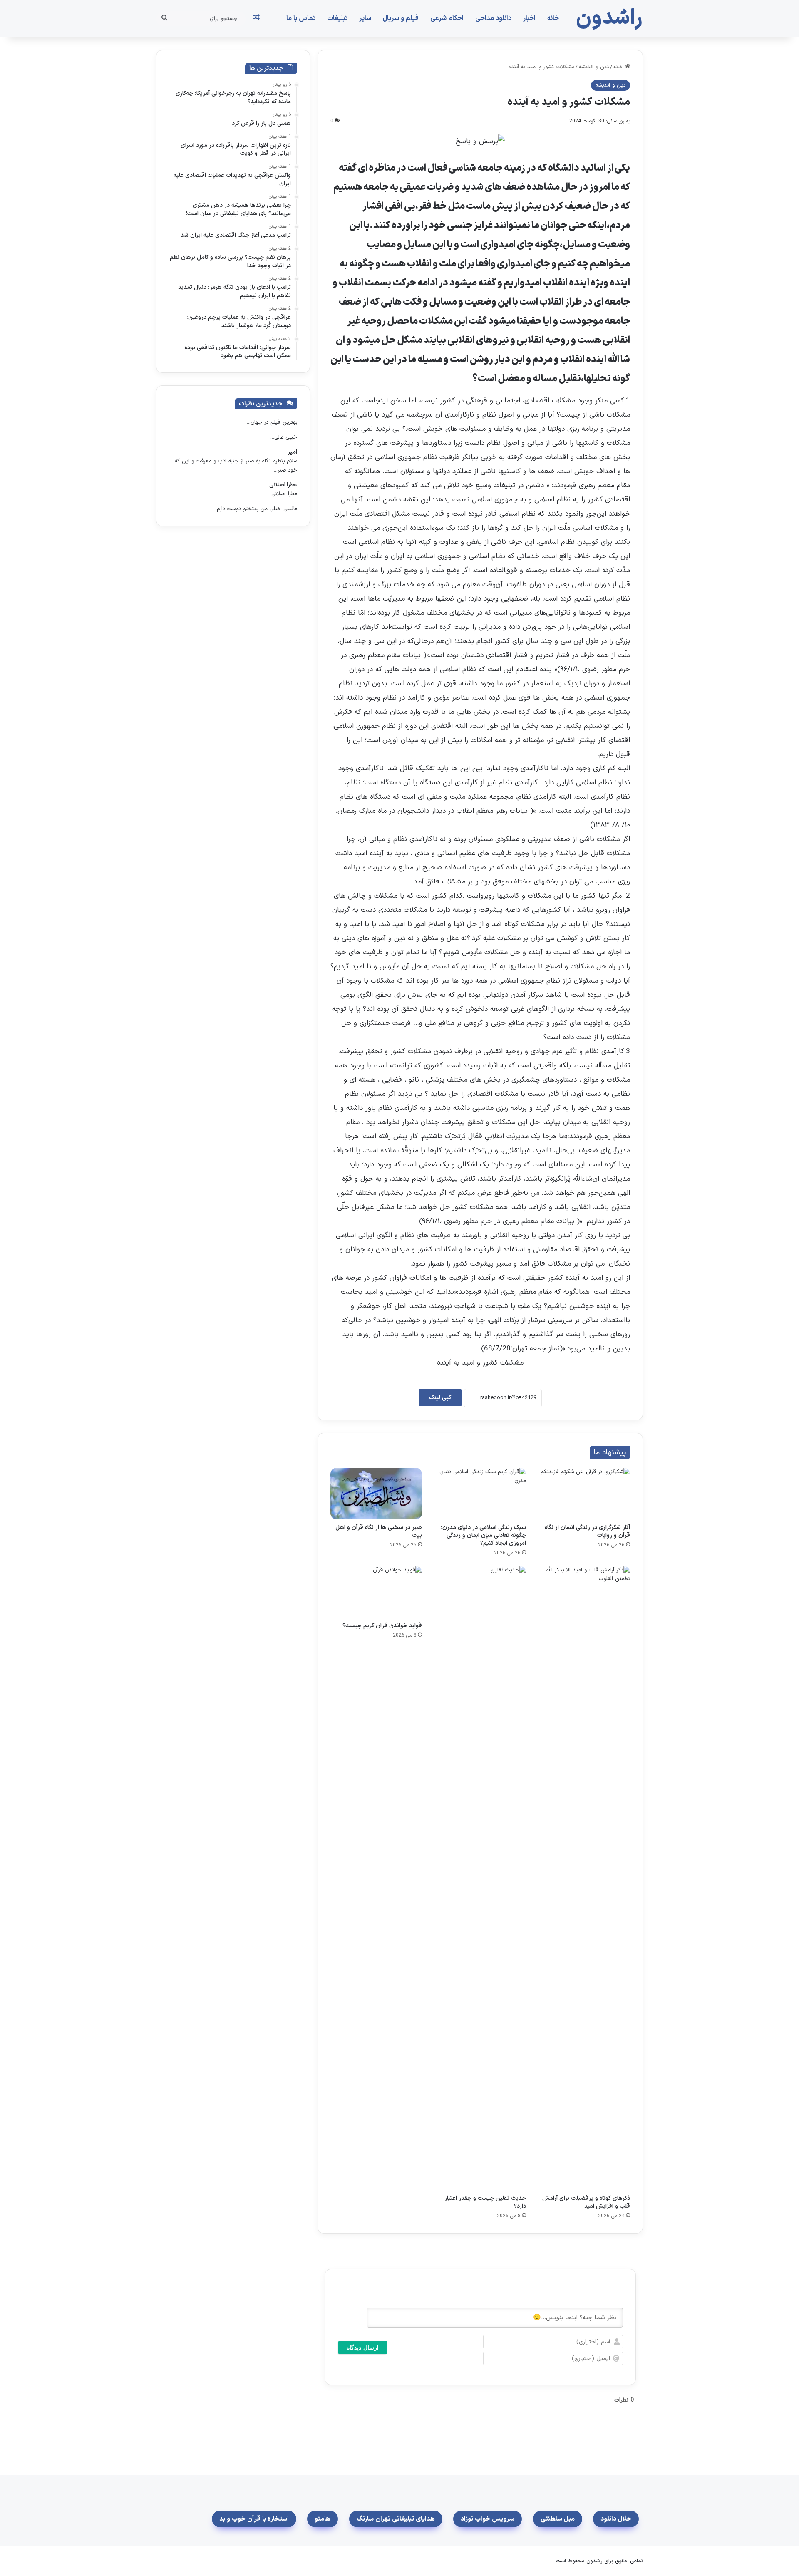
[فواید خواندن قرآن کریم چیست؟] (376, 1592)
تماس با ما (301, 18)
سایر (365, 18)
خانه (553, 18)
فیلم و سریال (401, 18)
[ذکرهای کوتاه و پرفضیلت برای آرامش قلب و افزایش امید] (584, 1878)
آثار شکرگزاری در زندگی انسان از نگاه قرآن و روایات (587, 1531)
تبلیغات (337, 18)
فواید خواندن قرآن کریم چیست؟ (382, 1626)
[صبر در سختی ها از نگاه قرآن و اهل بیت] (376, 1494)
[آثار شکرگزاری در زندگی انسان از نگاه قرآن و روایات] (584, 1494)
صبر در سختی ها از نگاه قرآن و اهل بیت (379, 1531)
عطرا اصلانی (283, 485)
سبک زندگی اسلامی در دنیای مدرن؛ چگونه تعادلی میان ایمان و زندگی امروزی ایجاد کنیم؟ (483, 1535)
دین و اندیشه (594, 67)
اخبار (529, 18)
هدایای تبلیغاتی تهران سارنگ (396, 2519)
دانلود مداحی (493, 18)
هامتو (323, 2519)
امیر (292, 452)
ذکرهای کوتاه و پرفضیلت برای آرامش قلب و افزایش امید (586, 2202)
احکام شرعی (447, 18)
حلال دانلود (616, 2519)
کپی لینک (440, 1398)
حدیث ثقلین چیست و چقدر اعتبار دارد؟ (485, 2202)
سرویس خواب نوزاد (488, 2519)
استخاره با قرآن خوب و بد (254, 2519)
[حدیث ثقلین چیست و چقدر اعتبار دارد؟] (480, 1878)
